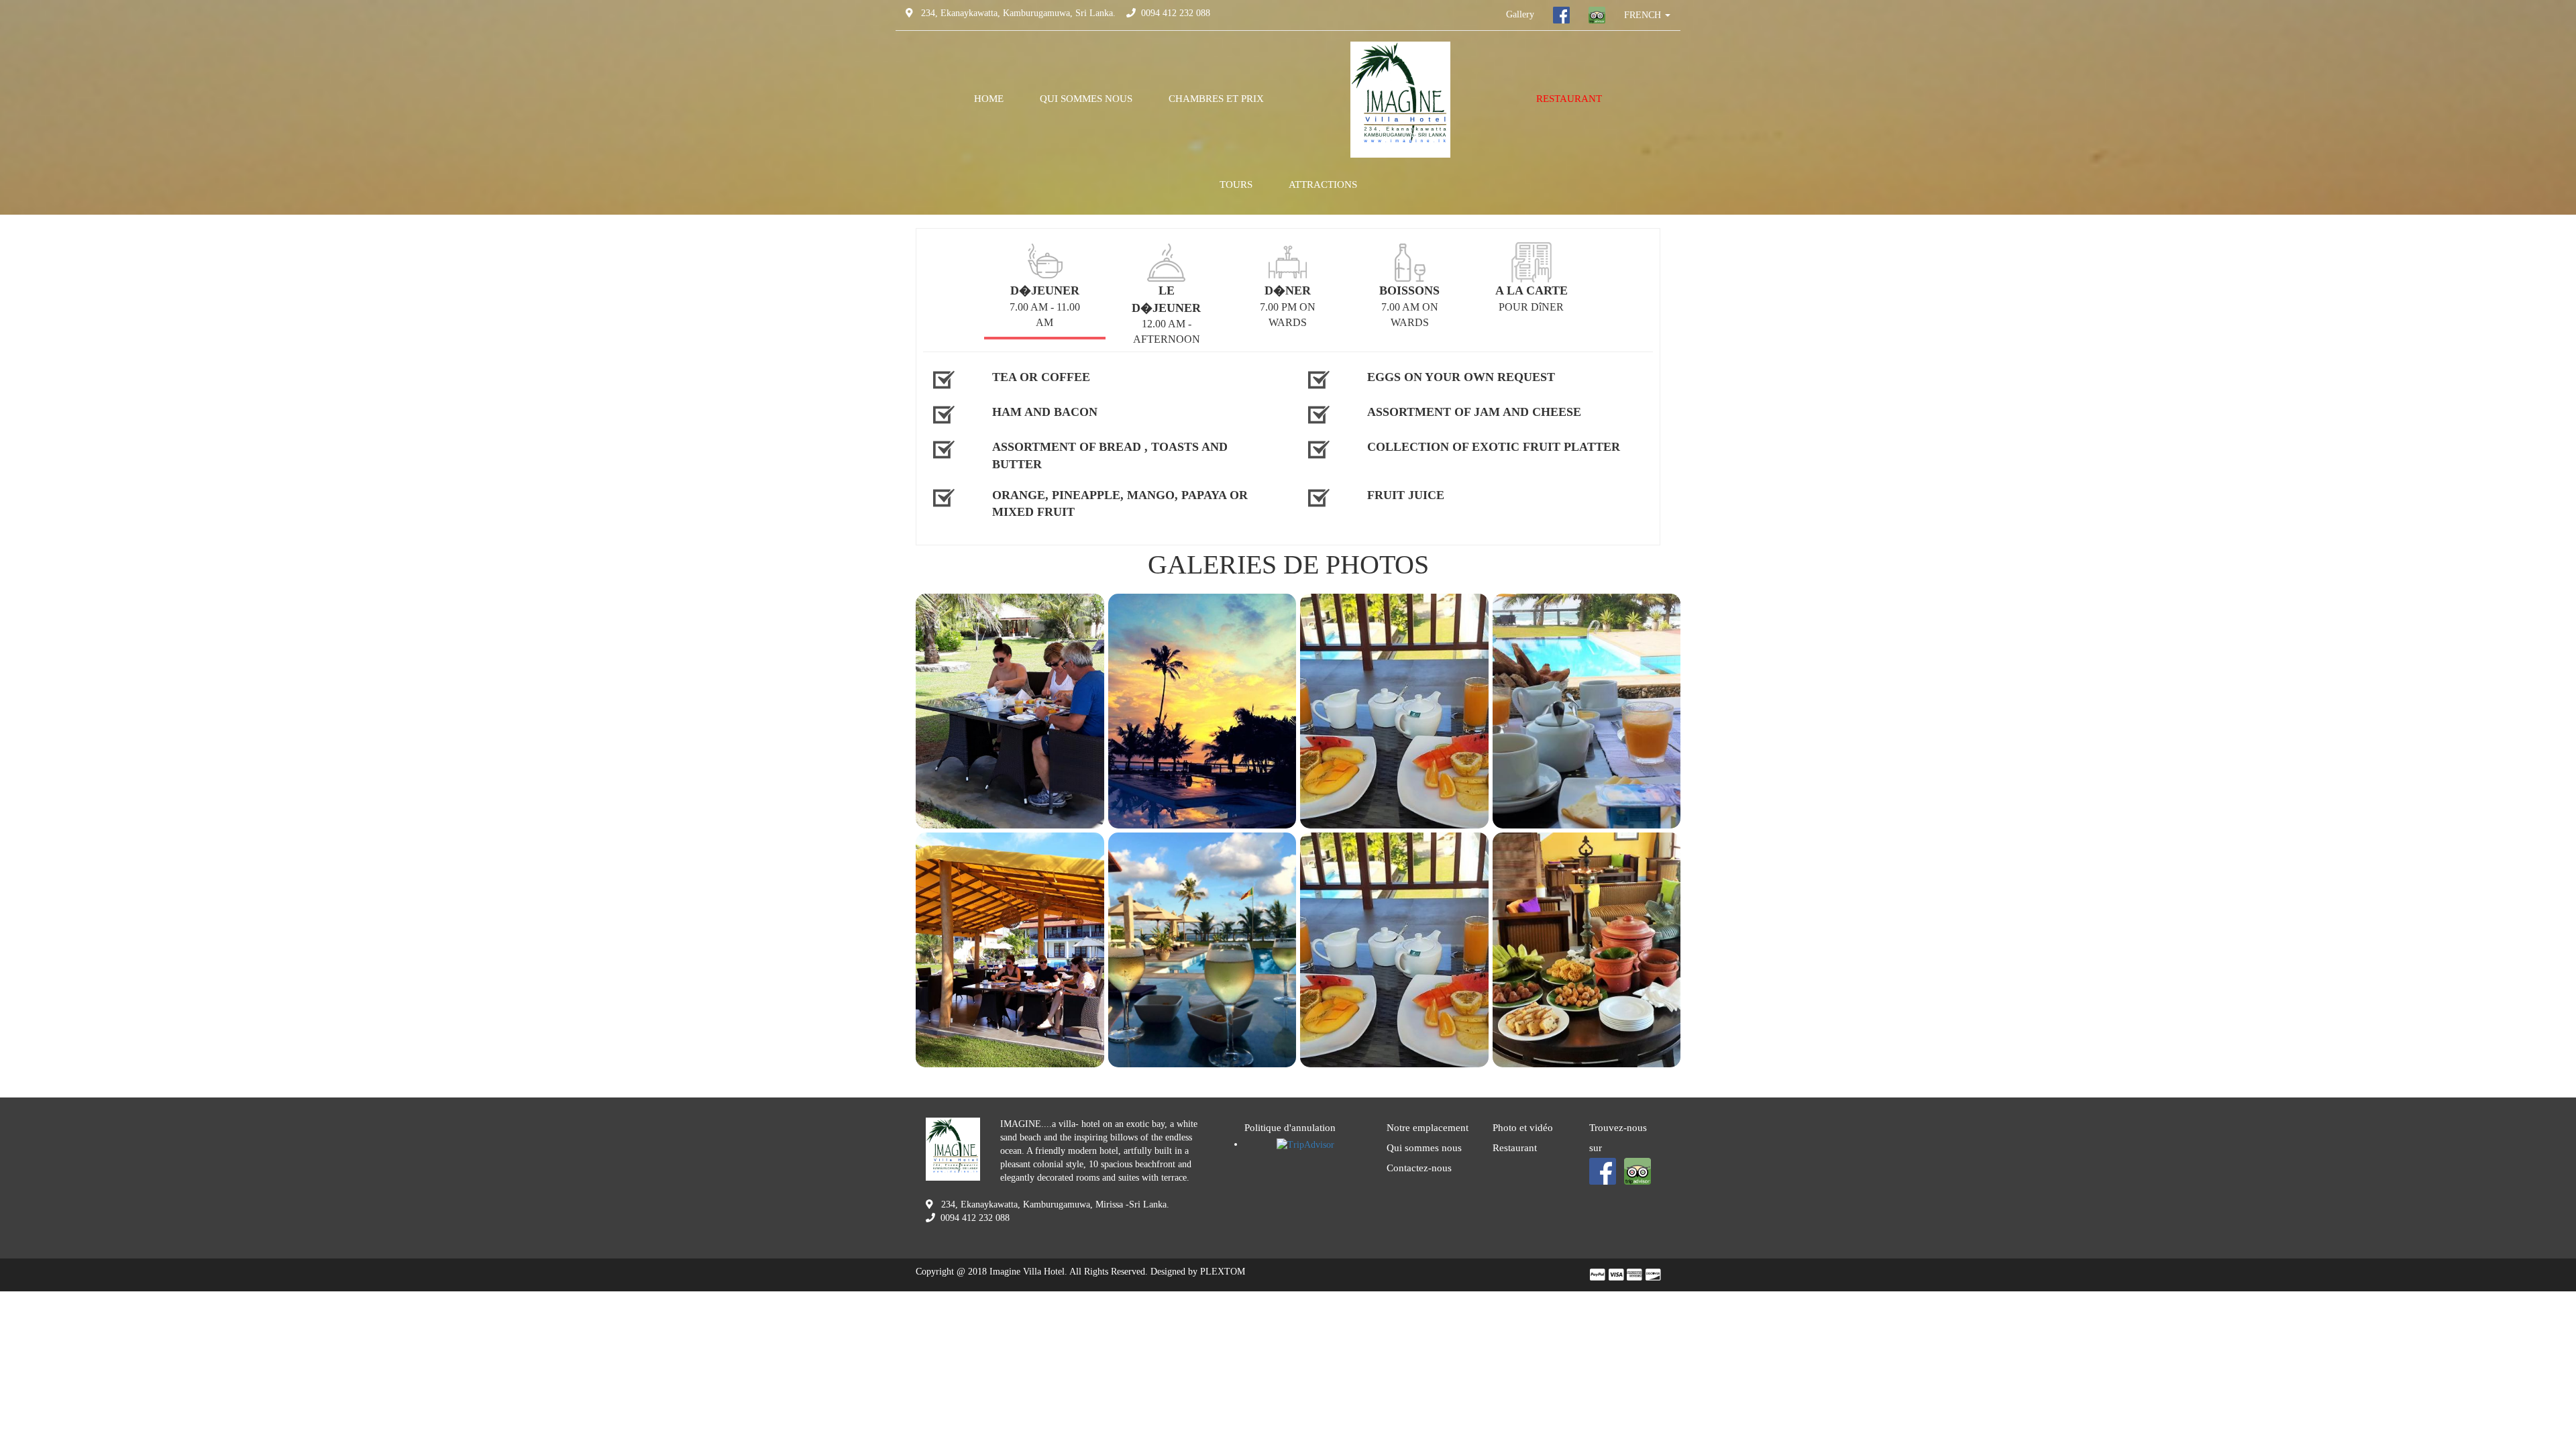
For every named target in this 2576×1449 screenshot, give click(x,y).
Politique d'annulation (1290, 1128)
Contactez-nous (1419, 1168)
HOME (989, 99)
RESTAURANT (1569, 99)
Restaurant (1515, 1148)
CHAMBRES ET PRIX (1216, 99)
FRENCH (1644, 15)
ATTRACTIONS (1323, 184)
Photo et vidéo (1523, 1128)
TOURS (1236, 184)
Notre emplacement (1428, 1128)
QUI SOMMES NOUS (1086, 99)
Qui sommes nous (1424, 1148)
